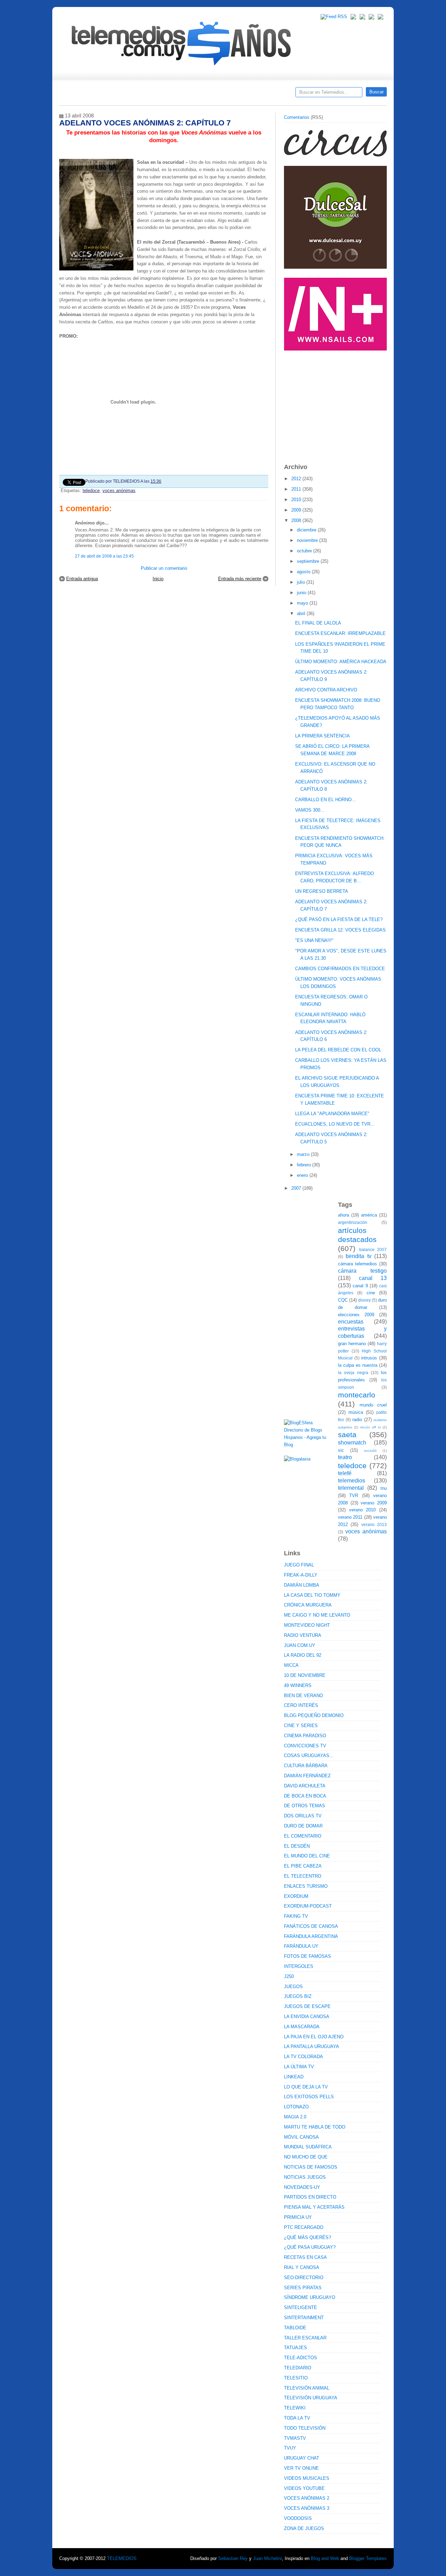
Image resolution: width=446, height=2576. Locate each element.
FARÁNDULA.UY (301, 1946)
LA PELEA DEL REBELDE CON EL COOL (338, 1050)
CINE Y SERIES (301, 1726)
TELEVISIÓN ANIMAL (307, 2388)
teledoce (91, 490)
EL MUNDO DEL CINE (307, 1856)
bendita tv (358, 1256)
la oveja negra (353, 1373)
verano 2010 (363, 1510)
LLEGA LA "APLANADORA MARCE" (332, 1114)
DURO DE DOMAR (303, 1826)
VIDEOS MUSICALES (307, 2478)
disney (364, 1300)
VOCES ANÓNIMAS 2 (307, 2498)
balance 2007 (373, 1249)
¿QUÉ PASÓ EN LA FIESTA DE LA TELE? (339, 919)
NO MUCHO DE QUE (306, 2157)
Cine (196, 94)
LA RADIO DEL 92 (303, 1655)
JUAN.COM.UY (300, 1645)
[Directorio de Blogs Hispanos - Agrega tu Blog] (308, 1445)
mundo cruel (373, 1405)
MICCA (291, 1665)
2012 (297, 479)
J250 (289, 1976)
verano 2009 (374, 1503)
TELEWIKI (295, 2408)
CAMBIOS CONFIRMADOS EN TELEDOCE (340, 969)
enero (303, 1175)
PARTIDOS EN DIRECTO (310, 2197)
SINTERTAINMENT (304, 2318)
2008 (297, 520)
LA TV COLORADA (303, 2057)
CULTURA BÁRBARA (306, 1766)
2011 (297, 489)
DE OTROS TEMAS (305, 1806)
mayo (303, 603)
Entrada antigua (82, 579)
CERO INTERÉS (301, 1705)
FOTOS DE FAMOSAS (307, 1956)
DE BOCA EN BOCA (305, 1796)
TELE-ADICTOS (301, 2358)
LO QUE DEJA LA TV (306, 2087)
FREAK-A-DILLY (301, 1575)
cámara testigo (362, 1271)
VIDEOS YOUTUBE (304, 2488)
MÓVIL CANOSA (301, 2137)
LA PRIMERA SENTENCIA (322, 736)
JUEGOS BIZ (298, 1996)
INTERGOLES (299, 1966)
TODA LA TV (297, 2418)
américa (369, 1215)
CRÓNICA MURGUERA (308, 1605)
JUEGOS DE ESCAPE (307, 2006)
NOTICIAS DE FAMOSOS (311, 2167)
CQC (343, 1300)
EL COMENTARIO (303, 1836)
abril (302, 614)
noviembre (308, 540)
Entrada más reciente (240, 579)
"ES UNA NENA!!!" (314, 940)
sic (341, 1450)
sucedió (370, 1451)
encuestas (351, 1322)
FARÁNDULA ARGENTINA (311, 1936)
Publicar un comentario (164, 568)
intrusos (369, 1358)
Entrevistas (149, 94)
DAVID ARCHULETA (305, 1786)
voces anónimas (119, 490)
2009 (297, 510)
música (356, 1412)
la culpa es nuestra (358, 1365)
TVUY (290, 2448)
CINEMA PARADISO (305, 1736)
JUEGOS (293, 1987)
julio (302, 582)
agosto (304, 572)
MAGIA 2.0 (295, 2117)
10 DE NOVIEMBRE (305, 1675)
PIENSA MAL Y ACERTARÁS (314, 2207)
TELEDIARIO (298, 2368)
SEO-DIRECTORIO (304, 2278)
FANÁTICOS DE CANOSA (311, 1926)
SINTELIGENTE (301, 2307)
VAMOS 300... (310, 810)
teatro (345, 1457)
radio (357, 1420)
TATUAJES (295, 2348)
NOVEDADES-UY (302, 2187)
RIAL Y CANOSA (302, 2267)
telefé (345, 1473)
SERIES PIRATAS (303, 2288)
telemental (351, 1488)
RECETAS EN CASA (305, 2257)
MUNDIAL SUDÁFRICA (308, 2147)
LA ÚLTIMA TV (299, 2067)
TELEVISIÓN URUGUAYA (311, 2398)
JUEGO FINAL (299, 1565)
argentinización (353, 1222)
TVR (354, 1496)
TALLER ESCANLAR (305, 2338)
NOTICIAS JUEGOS (305, 2177)
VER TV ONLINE (301, 2468)
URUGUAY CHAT (302, 2458)
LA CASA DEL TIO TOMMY (312, 1595)
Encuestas (226, 94)
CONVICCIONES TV (305, 1746)
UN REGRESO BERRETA (322, 891)
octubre (305, 551)
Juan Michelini (267, 2558)
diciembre (307, 530)
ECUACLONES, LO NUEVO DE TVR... (335, 1124)
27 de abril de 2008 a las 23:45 (104, 556)
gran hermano (352, 1344)
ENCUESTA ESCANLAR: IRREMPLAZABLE (340, 633)
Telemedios (269, 94)
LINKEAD (294, 2077)
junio (302, 593)
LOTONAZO (296, 2107)
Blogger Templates (368, 2558)
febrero (305, 1165)
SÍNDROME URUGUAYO (310, 2297)
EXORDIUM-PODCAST (308, 1906)
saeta (347, 1435)
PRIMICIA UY (298, 2217)
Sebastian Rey (233, 2558)
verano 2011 (350, 1517)
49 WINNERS (298, 1685)
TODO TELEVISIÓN (305, 2428)
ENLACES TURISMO (306, 1886)
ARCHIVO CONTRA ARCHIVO (326, 690)
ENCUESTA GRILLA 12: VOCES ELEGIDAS (340, 930)
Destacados (88, 94)
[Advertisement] (336, 404)
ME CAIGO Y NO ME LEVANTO (317, 1615)
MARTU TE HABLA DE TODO (315, 2127)
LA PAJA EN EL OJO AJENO (314, 2037)
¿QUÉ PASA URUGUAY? (310, 2247)
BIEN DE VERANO (303, 1696)
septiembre (309, 561)
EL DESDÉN (297, 1846)
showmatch (352, 1443)
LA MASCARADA (302, 2027)
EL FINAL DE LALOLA (318, 623)
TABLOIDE (295, 2328)
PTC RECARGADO (304, 2227)
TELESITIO (296, 2378)
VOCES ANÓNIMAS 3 (307, 2508)
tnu (384, 1488)
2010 (297, 500)
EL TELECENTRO (303, 1876)
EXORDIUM (296, 1896)
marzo (304, 1154)
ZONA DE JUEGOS (304, 2528)
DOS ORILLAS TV (303, 1816)
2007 (297, 1188)
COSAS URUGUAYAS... (309, 1755)
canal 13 (373, 1278)
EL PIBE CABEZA (303, 1866)
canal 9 (360, 1286)
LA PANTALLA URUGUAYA (312, 2046)
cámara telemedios (357, 1264)
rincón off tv (371, 1427)
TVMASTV (295, 2438)
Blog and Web (325, 2558)
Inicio (158, 579)
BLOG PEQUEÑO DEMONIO (314, 1715)
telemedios (352, 1481)
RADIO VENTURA (303, 1635)
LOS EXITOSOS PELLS (309, 2097)
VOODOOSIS (298, 2518)
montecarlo (357, 1395)
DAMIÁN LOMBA (302, 1585)
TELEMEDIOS (122, 2558)
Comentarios (297, 117)
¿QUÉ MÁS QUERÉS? (307, 2237)
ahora (344, 1215)
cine (371, 1293)
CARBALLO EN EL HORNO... (325, 800)
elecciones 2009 (356, 1315)
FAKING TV (296, 1916)
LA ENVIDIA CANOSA (307, 2017)
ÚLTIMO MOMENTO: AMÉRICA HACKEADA (341, 662)
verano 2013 (374, 1524)
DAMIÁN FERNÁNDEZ (307, 1776)
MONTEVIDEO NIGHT (307, 1625)
